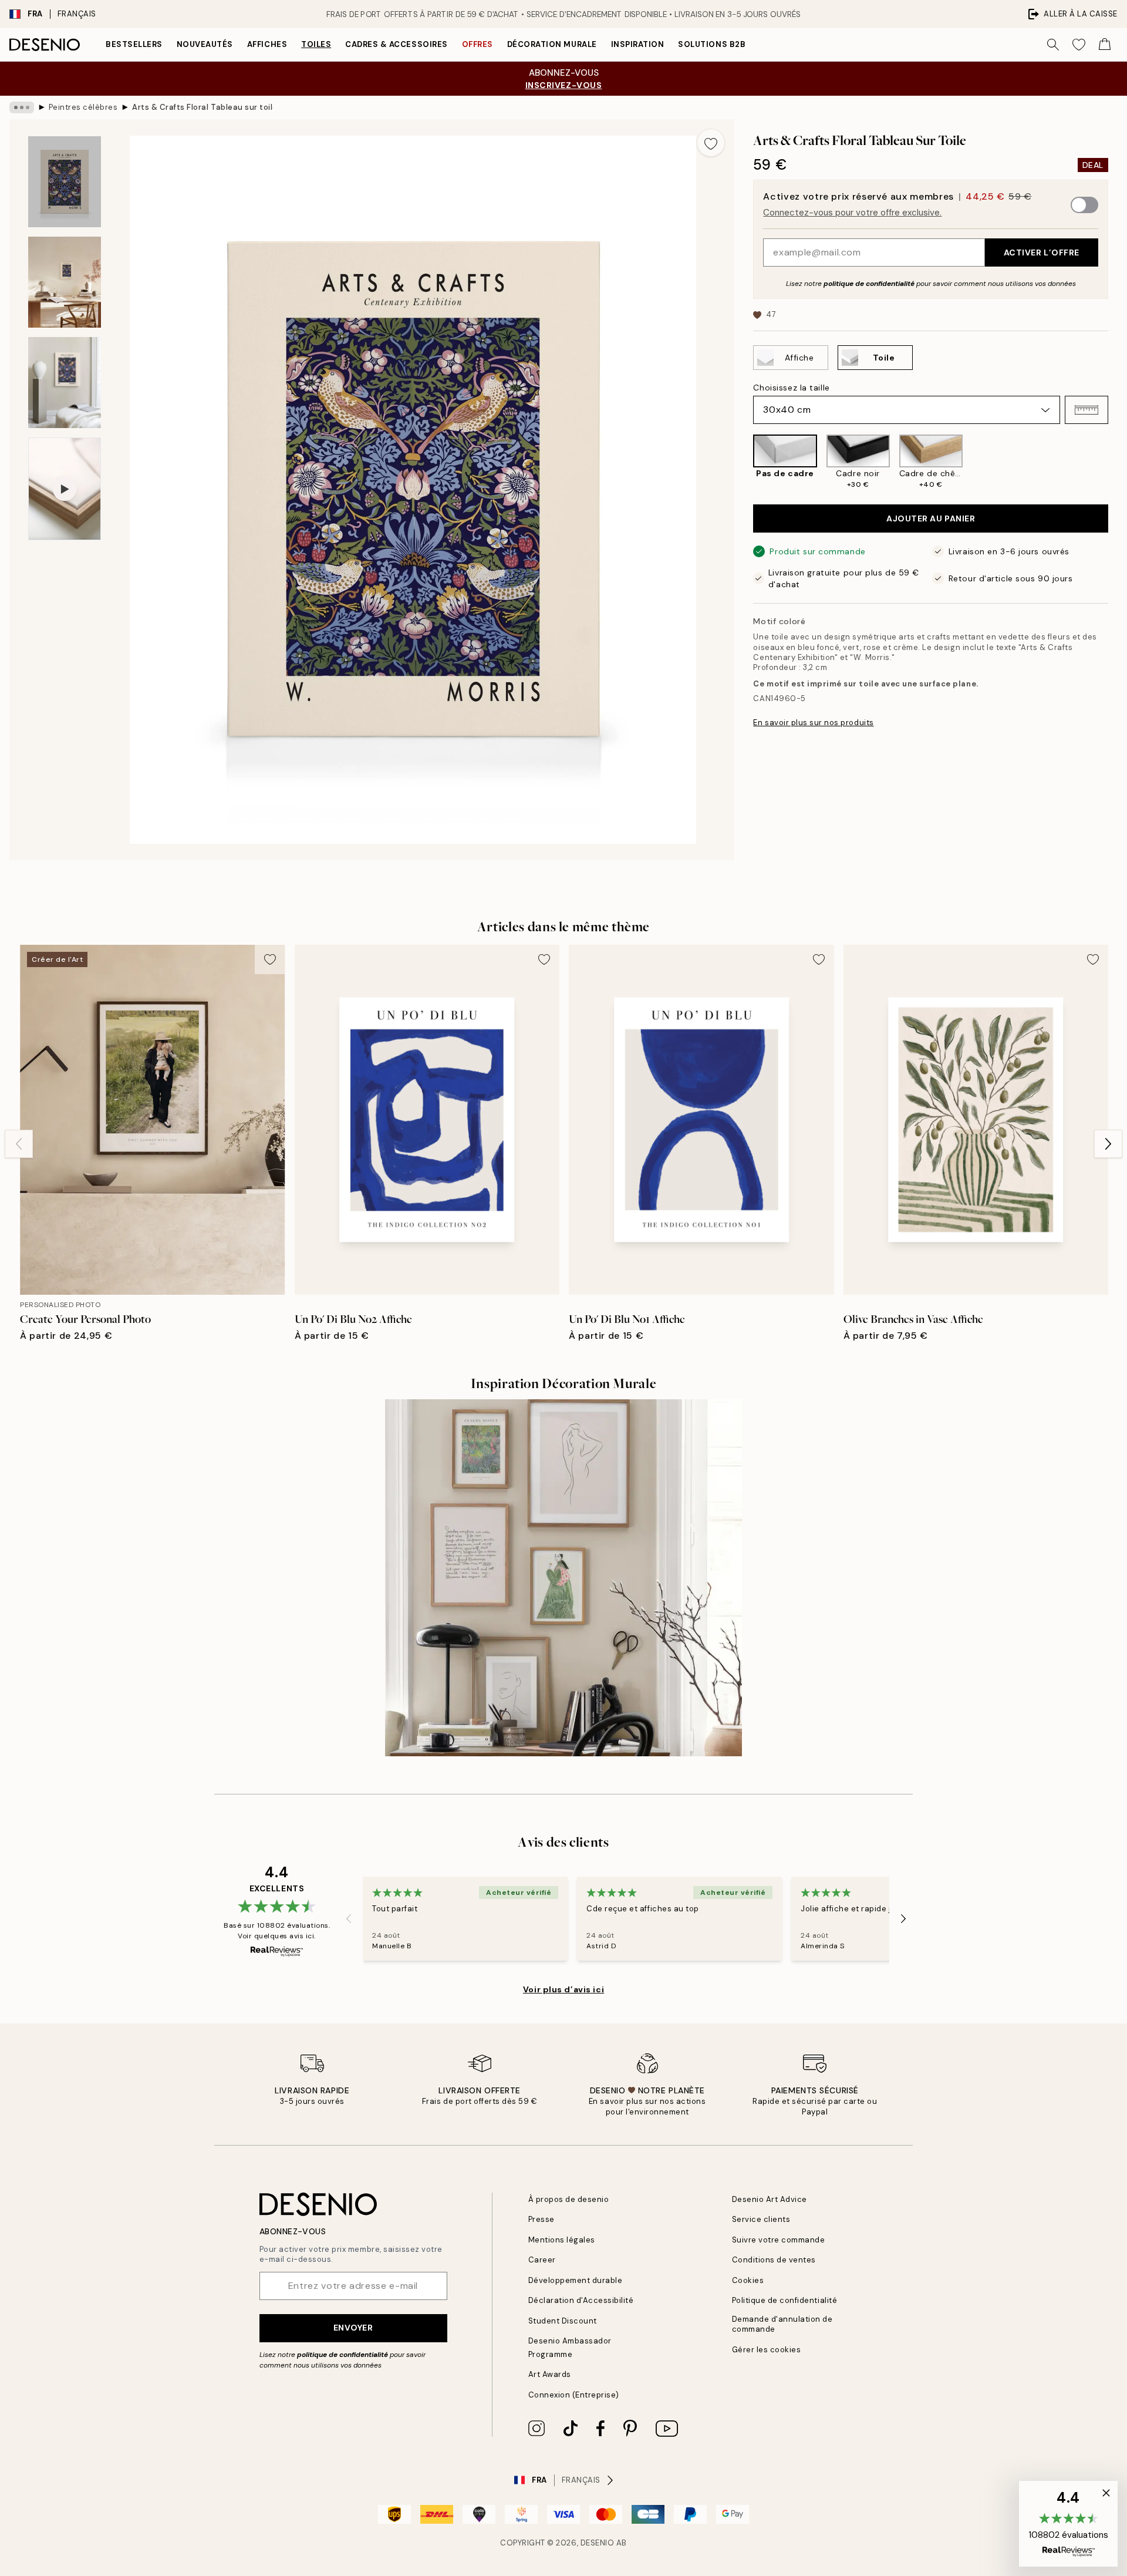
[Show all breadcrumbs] (22, 107)
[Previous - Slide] (744, 462)
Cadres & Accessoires (396, 44)
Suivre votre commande (779, 2240)
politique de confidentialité (869, 284)
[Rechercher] (1053, 45)
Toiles (316, 44)
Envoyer (353, 2328)
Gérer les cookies (767, 2350)
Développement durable (576, 2280)
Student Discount (563, 2321)
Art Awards (550, 2374)
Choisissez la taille (791, 388)
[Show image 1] (65, 182)
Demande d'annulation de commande (782, 2324)
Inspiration (638, 44)
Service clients (761, 2219)
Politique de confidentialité (785, 2300)
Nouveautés (205, 44)
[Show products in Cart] (1105, 45)
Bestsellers (134, 44)
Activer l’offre (1042, 252)
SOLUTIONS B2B (712, 44)
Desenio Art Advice (770, 2199)
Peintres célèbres (83, 107)
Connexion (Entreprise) (574, 2395)
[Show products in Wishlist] (1079, 45)
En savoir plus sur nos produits (813, 723)
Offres (478, 44)
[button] (1086, 410)
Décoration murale (552, 44)
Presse (541, 2219)
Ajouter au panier (931, 518)
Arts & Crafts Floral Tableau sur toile (203, 107)
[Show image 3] (65, 383)
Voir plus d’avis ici (563, 1989)
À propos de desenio (569, 2199)
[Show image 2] (65, 282)
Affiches (267, 44)
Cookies (748, 2280)
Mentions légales (562, 2240)
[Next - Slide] (1118, 462)
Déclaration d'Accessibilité (581, 2300)
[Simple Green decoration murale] (563, 1578)
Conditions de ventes (774, 2260)
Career (542, 2260)
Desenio (598, 2543)
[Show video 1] (65, 489)
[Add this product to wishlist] (711, 143)
